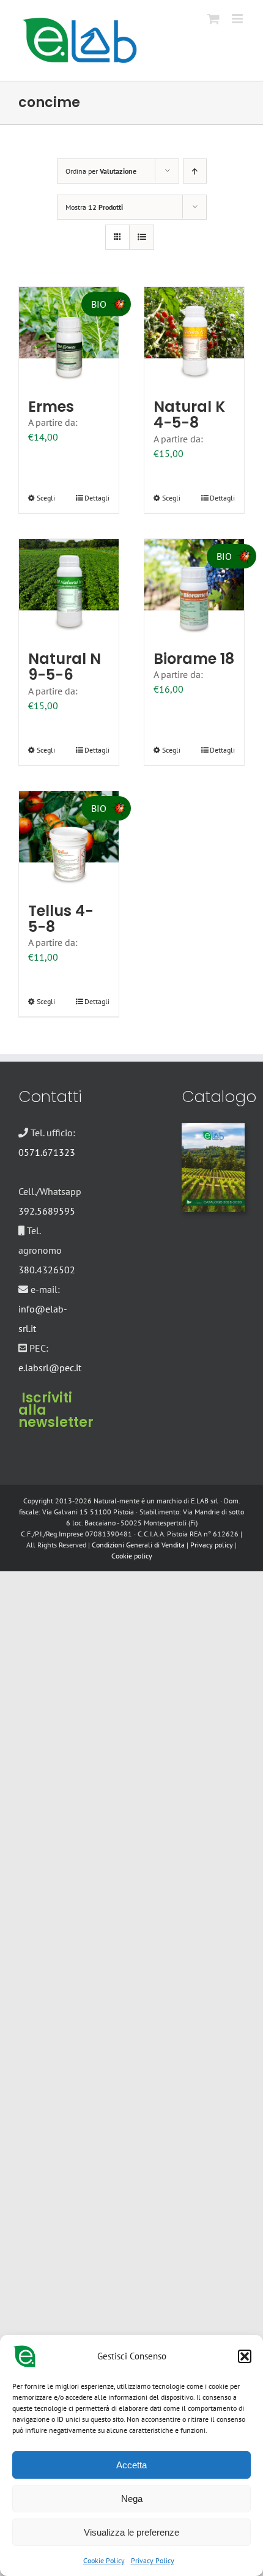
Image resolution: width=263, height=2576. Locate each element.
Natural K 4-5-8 (189, 415)
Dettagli (97, 498)
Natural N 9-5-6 (65, 667)
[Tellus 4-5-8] (69, 841)
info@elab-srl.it (43, 1319)
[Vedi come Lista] (142, 237)
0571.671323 (47, 1152)
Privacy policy (212, 1545)
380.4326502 (47, 1270)
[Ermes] (69, 337)
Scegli (46, 498)
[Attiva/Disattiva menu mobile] (238, 19)
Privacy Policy (153, 2560)
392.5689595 (47, 1211)
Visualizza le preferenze (131, 2532)
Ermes (51, 407)
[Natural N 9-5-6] (69, 589)
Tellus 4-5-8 (61, 919)
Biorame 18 (194, 659)
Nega (132, 2499)
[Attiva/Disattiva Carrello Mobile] (213, 19)
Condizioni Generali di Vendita (138, 1545)
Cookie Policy (104, 2560)
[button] (245, 2356)
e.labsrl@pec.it (50, 1368)
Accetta (131, 2465)
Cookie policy (132, 1556)
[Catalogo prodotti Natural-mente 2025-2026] (213, 1128)
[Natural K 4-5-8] (194, 337)
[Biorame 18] (194, 589)
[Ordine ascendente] (195, 171)
